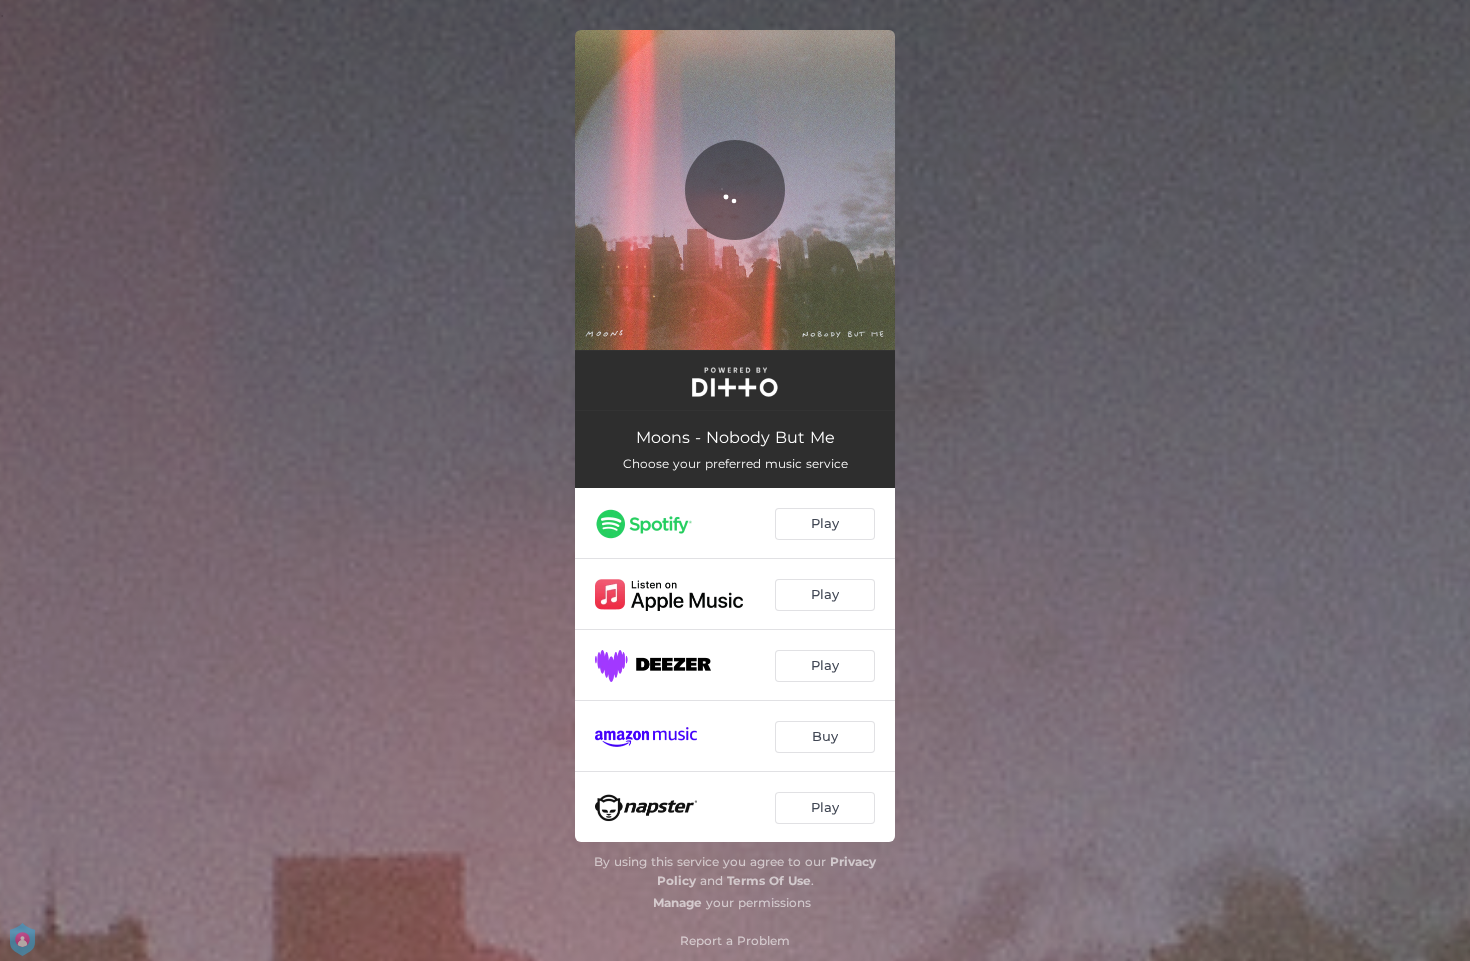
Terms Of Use (769, 880)
